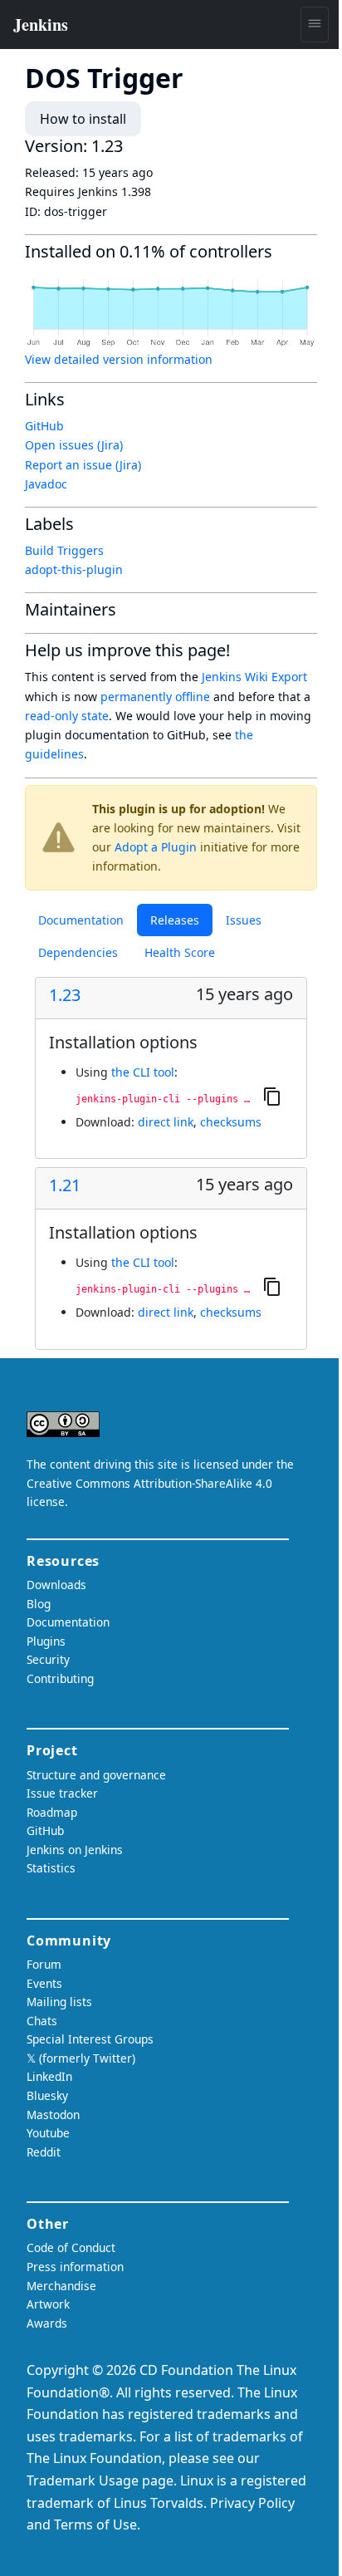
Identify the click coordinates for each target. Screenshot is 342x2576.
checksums (231, 1122)
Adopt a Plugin (156, 847)
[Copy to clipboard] (272, 1096)
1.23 (65, 995)
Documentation (81, 920)
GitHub (44, 426)
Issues (244, 920)
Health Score (180, 952)
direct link (166, 1122)
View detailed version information (119, 359)
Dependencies (78, 952)
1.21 (65, 1185)
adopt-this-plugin (74, 569)
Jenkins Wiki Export (254, 677)
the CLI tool (143, 1072)
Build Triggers (64, 550)
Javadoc (46, 484)
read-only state (67, 716)
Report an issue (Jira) (83, 465)
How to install (83, 119)
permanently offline (155, 697)
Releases (175, 920)
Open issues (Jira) (74, 445)
